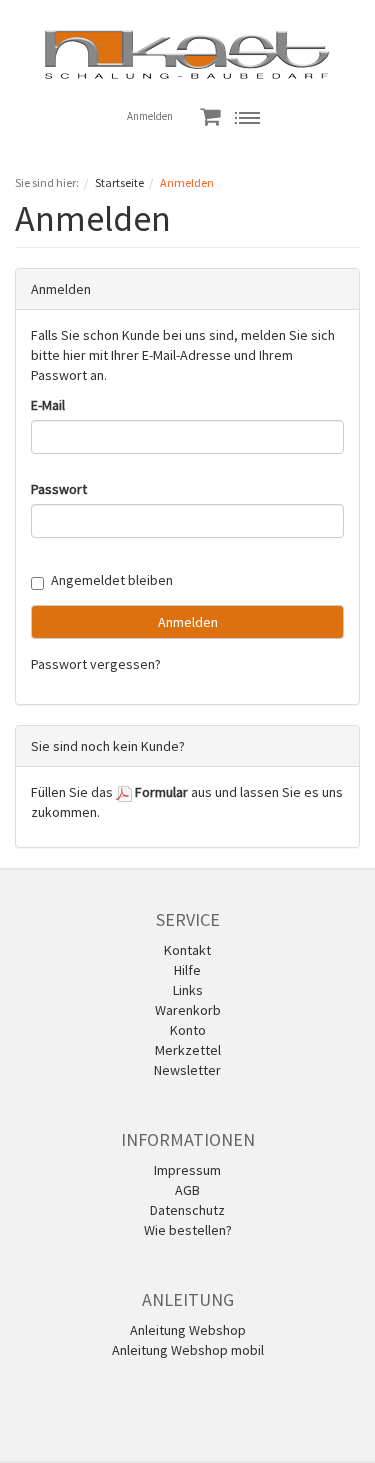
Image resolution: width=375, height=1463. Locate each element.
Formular (160, 792)
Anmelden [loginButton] (188, 622)
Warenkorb (188, 1010)
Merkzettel (188, 1050)
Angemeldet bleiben (112, 580)
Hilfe (187, 970)
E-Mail (48, 405)
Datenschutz (187, 1210)
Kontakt (187, 950)
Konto (188, 1030)
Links (188, 990)
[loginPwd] (187, 521)
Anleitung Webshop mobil (188, 1350)
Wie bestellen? (188, 1230)
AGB (187, 1190)
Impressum (187, 1170)
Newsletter (187, 1070)
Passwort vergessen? (96, 664)
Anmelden (150, 116)
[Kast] (187, 53)
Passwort (59, 489)
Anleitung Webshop (188, 1330)
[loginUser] (187, 437)
